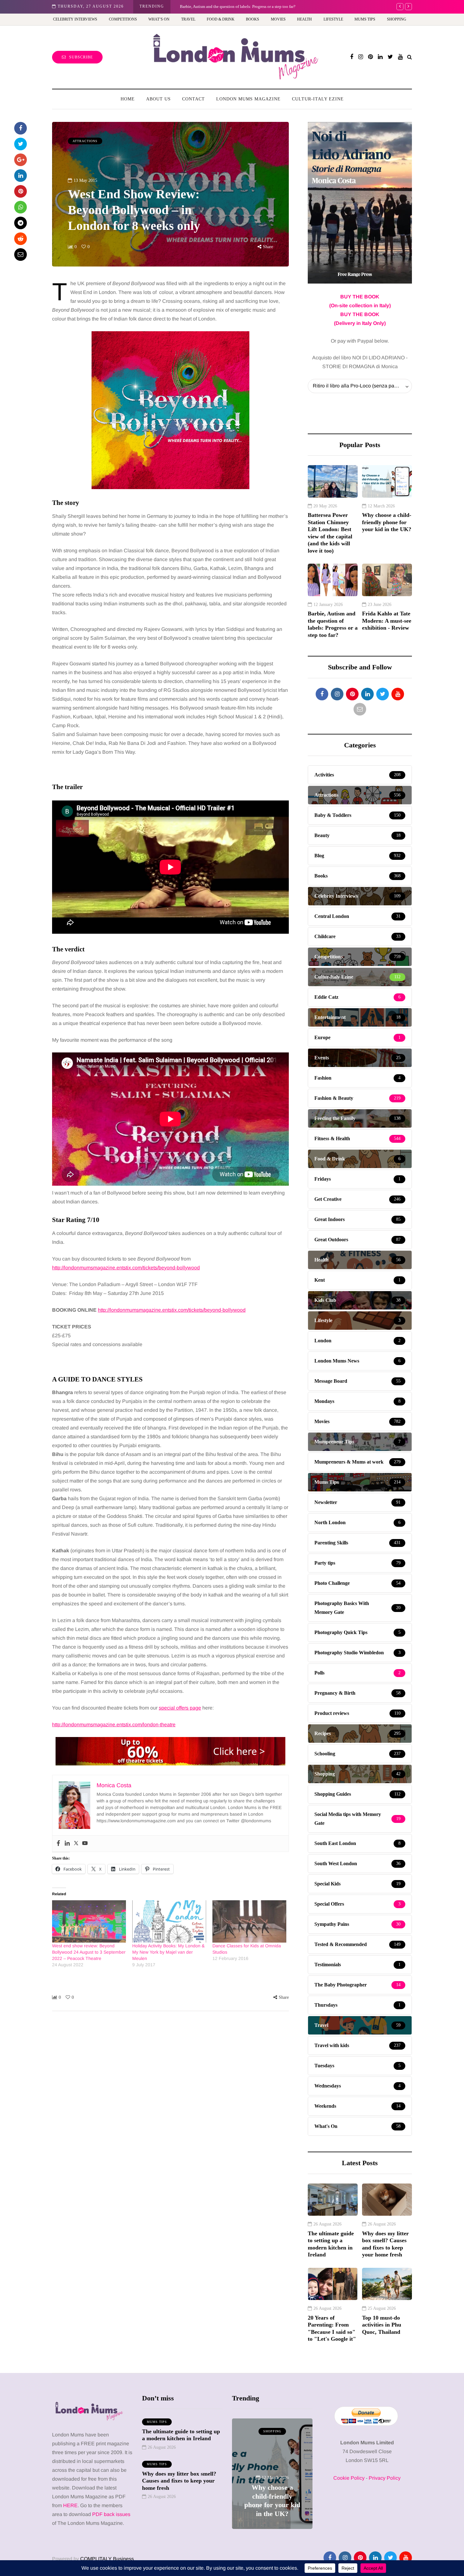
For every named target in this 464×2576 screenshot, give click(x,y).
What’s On (159, 19)
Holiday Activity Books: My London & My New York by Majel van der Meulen (168, 1952)
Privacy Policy (385, 2478)
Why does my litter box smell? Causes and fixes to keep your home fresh (385, 2244)
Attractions (85, 141)
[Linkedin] (67, 1844)
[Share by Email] (21, 255)
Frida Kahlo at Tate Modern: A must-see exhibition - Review (387, 621)
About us (158, 99)
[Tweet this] (21, 144)
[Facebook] (58, 1844)
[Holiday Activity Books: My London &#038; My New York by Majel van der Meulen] (169, 1921)
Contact (193, 99)
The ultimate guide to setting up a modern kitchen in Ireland (331, 2244)
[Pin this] (21, 191)
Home (128, 99)
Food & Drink (221, 19)
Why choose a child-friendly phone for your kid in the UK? (387, 522)
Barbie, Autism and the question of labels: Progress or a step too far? (333, 624)
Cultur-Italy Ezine (318, 99)
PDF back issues (111, 2514)
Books (253, 19)
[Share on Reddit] (21, 239)
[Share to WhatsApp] (21, 207)
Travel (188, 19)
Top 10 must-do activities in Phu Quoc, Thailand (382, 2325)
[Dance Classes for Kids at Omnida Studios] (249, 1921)
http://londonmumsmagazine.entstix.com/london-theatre (114, 1725)
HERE (70, 2505)
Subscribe (81, 57)
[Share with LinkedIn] (21, 176)
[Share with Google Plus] (21, 160)
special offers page (180, 1708)
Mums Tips (365, 19)
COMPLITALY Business (107, 2559)
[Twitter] (76, 1844)
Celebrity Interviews (75, 19)
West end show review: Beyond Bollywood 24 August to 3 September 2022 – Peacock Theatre (89, 1952)
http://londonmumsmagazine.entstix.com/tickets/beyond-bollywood (126, 1268)
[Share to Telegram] (21, 223)
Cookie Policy (349, 2478)
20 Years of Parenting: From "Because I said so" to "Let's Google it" (332, 2328)
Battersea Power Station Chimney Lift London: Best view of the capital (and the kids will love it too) (330, 533)
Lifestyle (333, 19)
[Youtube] (85, 1844)
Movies (278, 19)
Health (304, 19)
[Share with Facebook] (21, 128)
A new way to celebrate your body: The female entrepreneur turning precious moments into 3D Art (263, 6)
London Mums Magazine (248, 99)
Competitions (123, 19)
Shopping (397, 19)
